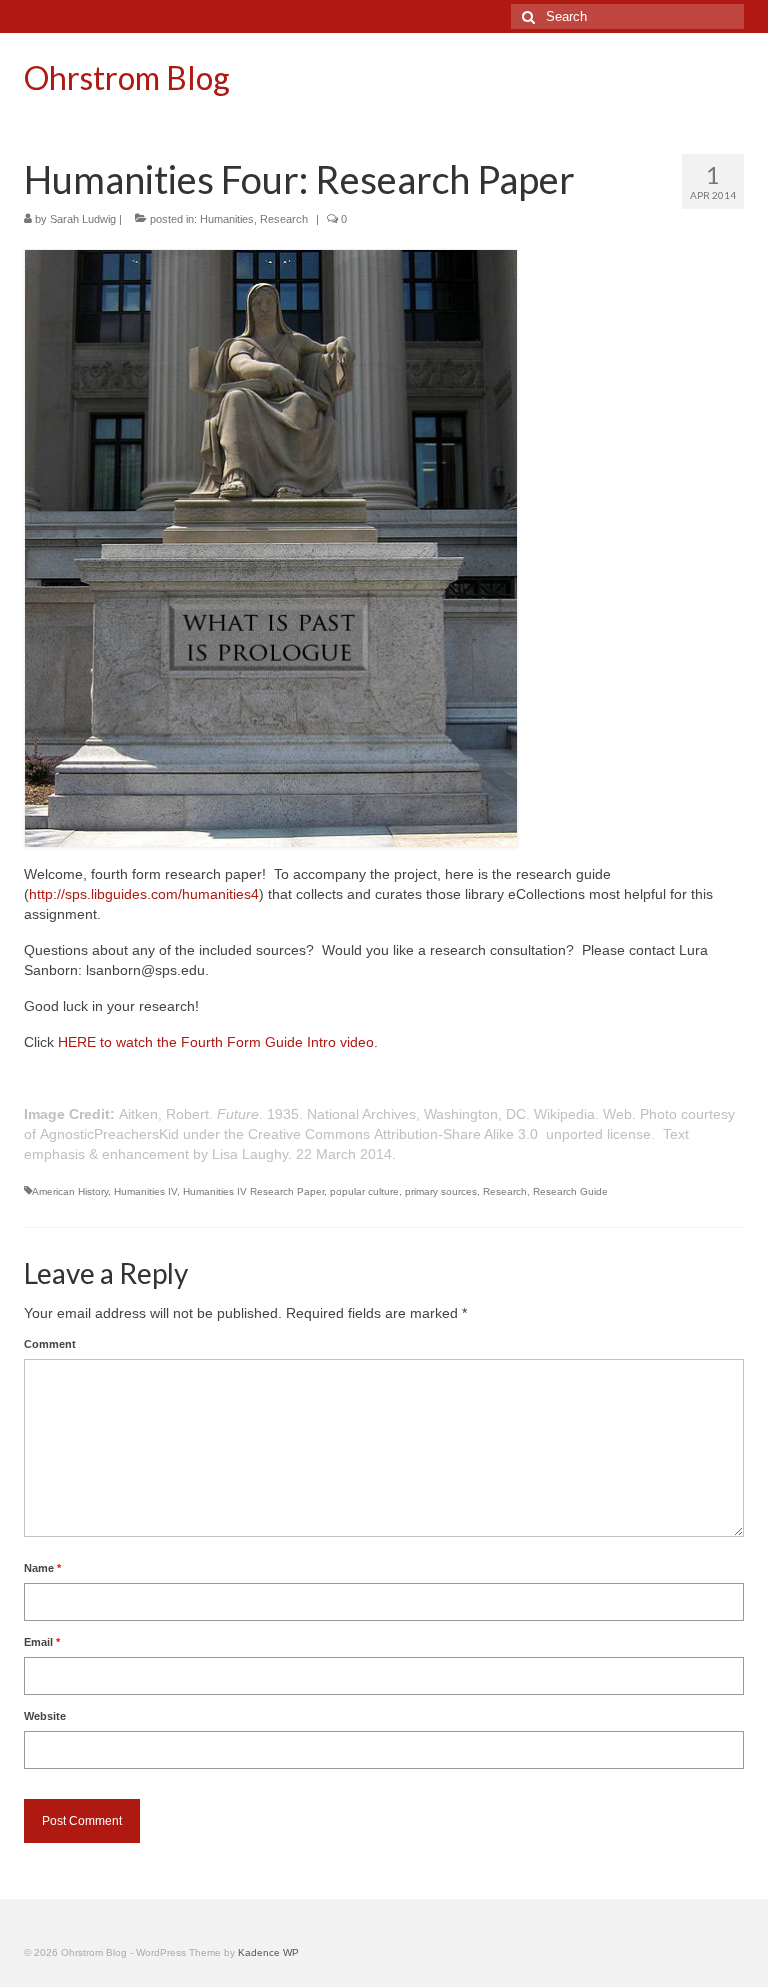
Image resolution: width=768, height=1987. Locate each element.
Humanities (227, 219)
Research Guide (570, 1191)
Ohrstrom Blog (127, 77)
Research (284, 219)
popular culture (364, 1191)
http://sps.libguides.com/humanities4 (144, 894)
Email (42, 1642)
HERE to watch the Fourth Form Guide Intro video (216, 1042)
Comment (50, 1344)
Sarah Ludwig (83, 219)
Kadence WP (268, 1952)
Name (42, 1568)
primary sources (441, 1191)
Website (45, 1716)
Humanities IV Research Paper (253, 1191)
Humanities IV (145, 1191)
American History (70, 1191)
